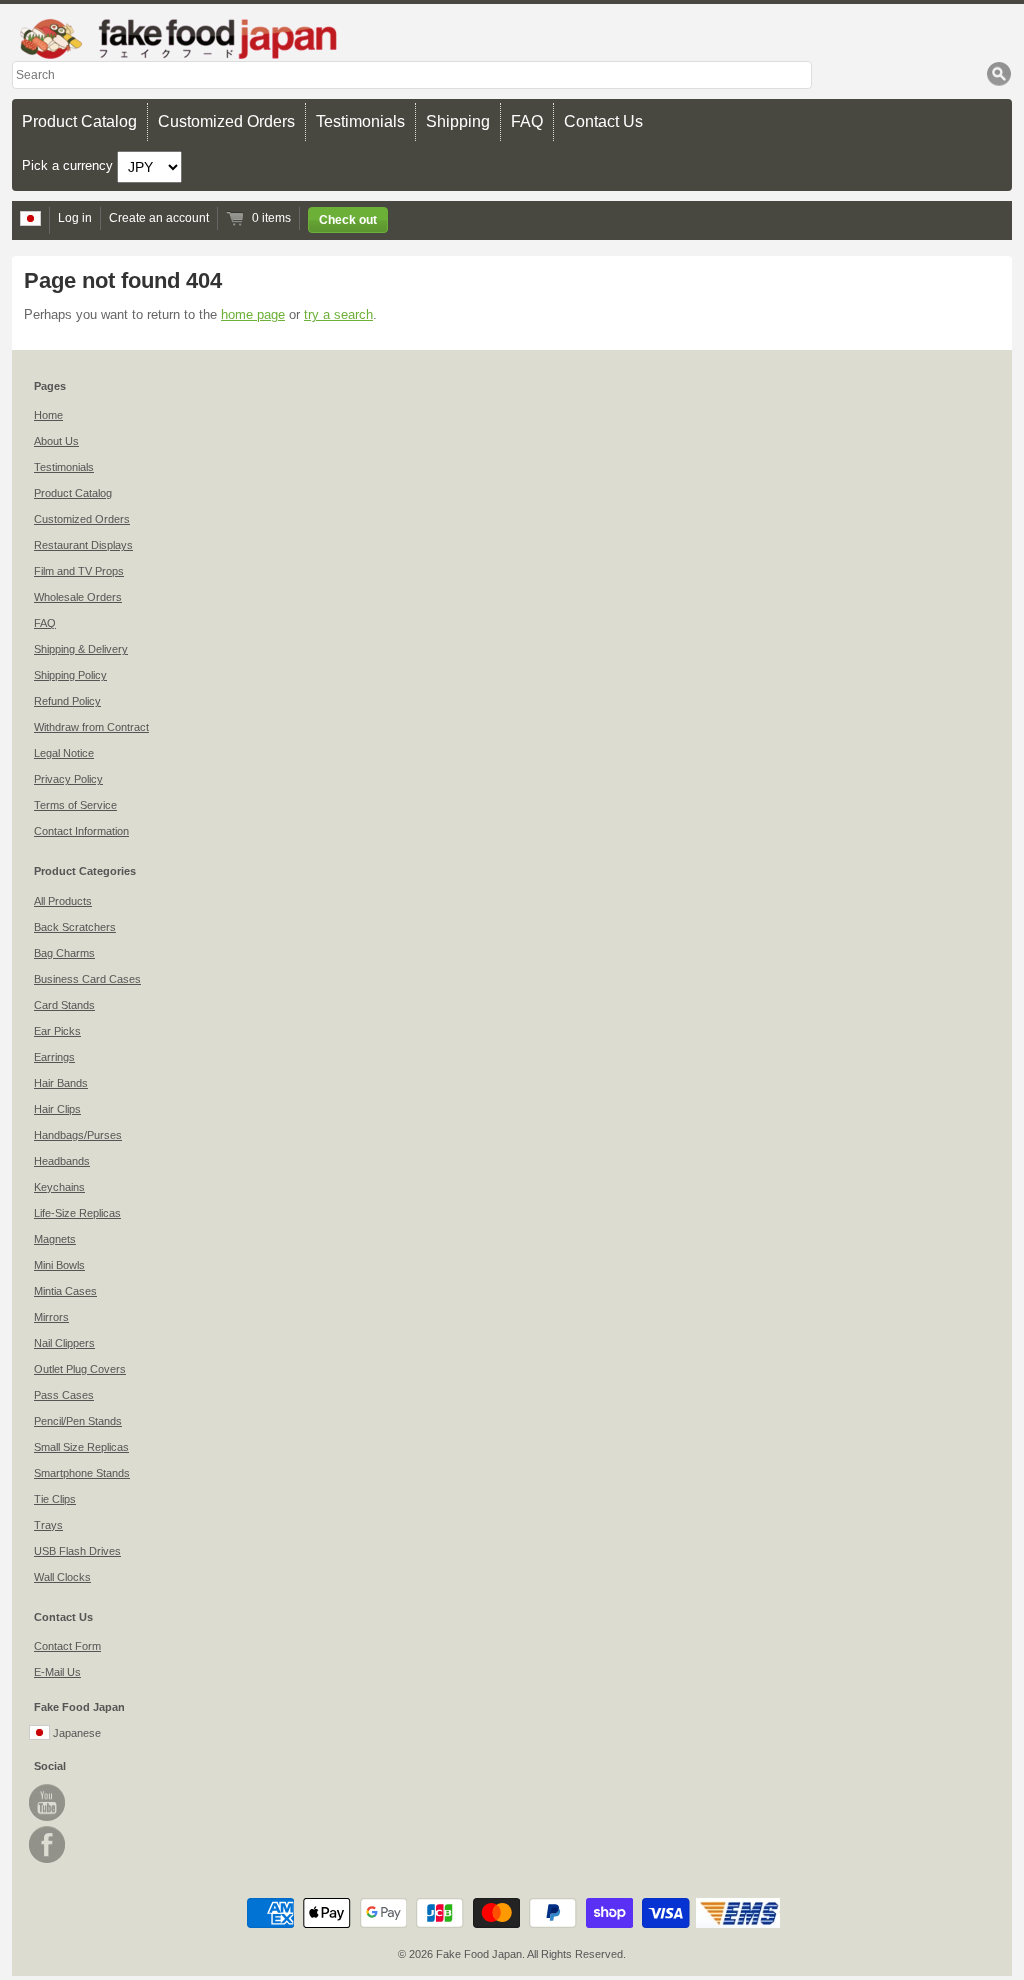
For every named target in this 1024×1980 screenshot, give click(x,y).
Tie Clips (55, 1499)
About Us (56, 441)
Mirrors (51, 1317)
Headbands (62, 1161)
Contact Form (67, 1646)
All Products (63, 901)
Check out (348, 220)
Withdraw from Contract (91, 727)
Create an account (159, 218)
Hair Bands (61, 1083)
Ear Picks (57, 1031)
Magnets (55, 1239)
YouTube (47, 1802)
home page (253, 314)
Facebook (47, 1844)
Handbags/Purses (78, 1135)
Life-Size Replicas (77, 1213)
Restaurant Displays (83, 545)
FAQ (527, 121)
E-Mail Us (57, 1672)
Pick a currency (69, 165)
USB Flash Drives (77, 1551)
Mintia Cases (65, 1291)
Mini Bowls (59, 1265)
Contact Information (81, 831)
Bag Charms (64, 953)
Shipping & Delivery (81, 649)
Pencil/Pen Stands (78, 1421)
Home (48, 415)
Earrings (54, 1057)
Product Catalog (79, 121)
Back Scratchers (75, 927)
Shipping (458, 121)
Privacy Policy (68, 779)
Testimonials (360, 121)
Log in (75, 218)
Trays (48, 1525)
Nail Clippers (64, 1343)
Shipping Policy (70, 675)
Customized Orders (226, 121)
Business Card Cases (87, 979)
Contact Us (603, 121)
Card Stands (64, 1005)
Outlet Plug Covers (80, 1369)
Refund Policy (67, 701)
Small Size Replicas (81, 1447)
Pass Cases (64, 1395)
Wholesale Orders (78, 597)
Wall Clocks (62, 1577)
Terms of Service (75, 805)
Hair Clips (57, 1109)
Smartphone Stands (82, 1473)
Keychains (59, 1187)
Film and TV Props (79, 571)
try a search (338, 314)
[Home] (512, 38)
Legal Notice (64, 753)
